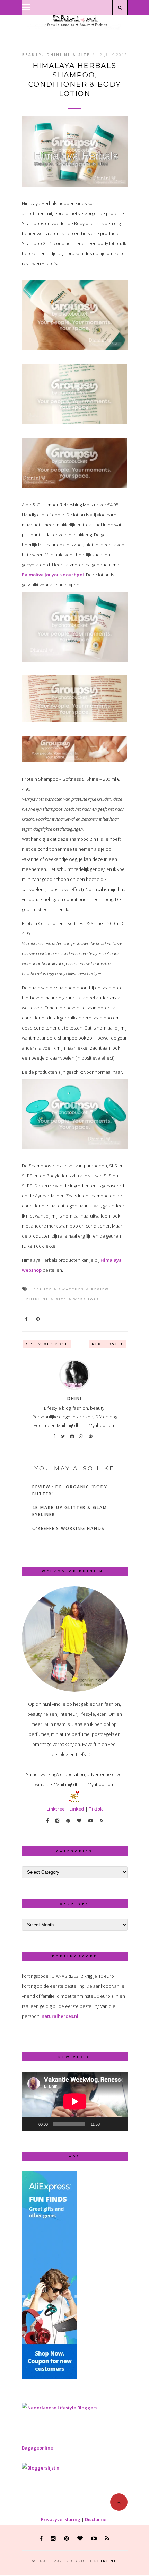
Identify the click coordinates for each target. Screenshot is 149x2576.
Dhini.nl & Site (68, 55)
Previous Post (49, 1344)
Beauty (32, 55)
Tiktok (96, 1809)
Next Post (106, 1344)
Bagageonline (37, 2448)
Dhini (74, 1398)
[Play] (31, 2124)
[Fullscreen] (119, 2124)
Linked (77, 1809)
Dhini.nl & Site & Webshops (63, 1299)
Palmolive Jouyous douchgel (53, 575)
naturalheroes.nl (60, 2016)
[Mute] (107, 2124)
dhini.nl (106, 2561)
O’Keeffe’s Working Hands (68, 1528)
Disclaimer (97, 2519)
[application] (75, 2102)
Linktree (56, 1809)
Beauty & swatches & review (71, 1289)
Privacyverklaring (61, 2519)
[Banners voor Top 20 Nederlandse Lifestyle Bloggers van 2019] (60, 2408)
